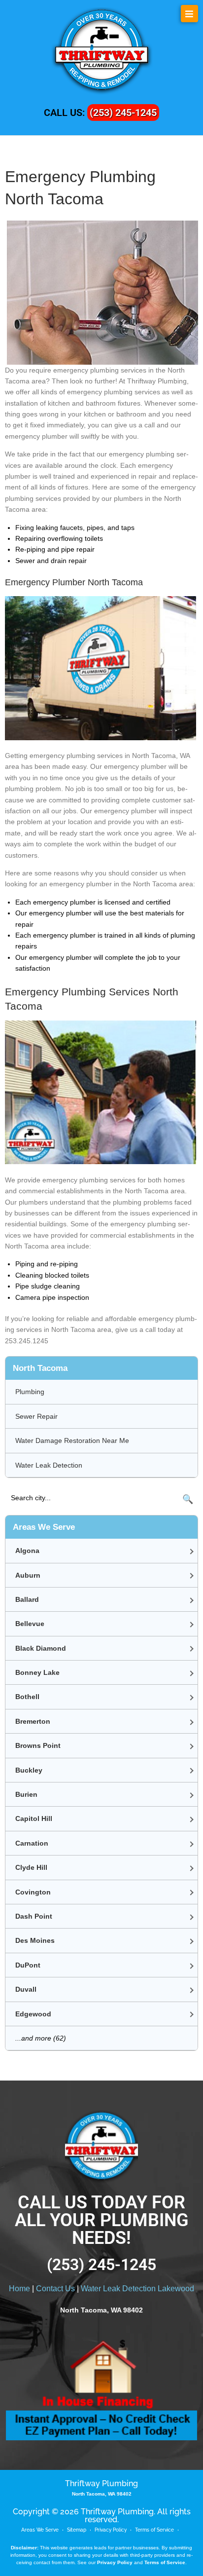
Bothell (27, 1697)
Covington (33, 1892)
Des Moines (35, 1940)
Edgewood (33, 2014)
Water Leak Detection (49, 1465)
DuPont (28, 1965)
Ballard (27, 1599)
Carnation (32, 1843)
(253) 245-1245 (123, 113)
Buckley (29, 1770)
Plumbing (30, 1392)
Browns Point (38, 1745)
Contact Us (55, 2289)
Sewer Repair (36, 1416)
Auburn (28, 1575)
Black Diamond (41, 1648)
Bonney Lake (37, 1672)
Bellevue (30, 1624)
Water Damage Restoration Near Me (72, 1440)
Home (19, 2289)
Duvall (26, 1989)
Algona (27, 1551)
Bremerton (33, 1721)
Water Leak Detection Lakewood (137, 2289)
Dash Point (34, 1916)
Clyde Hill (31, 1867)
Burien (26, 1794)
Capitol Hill (34, 1818)
